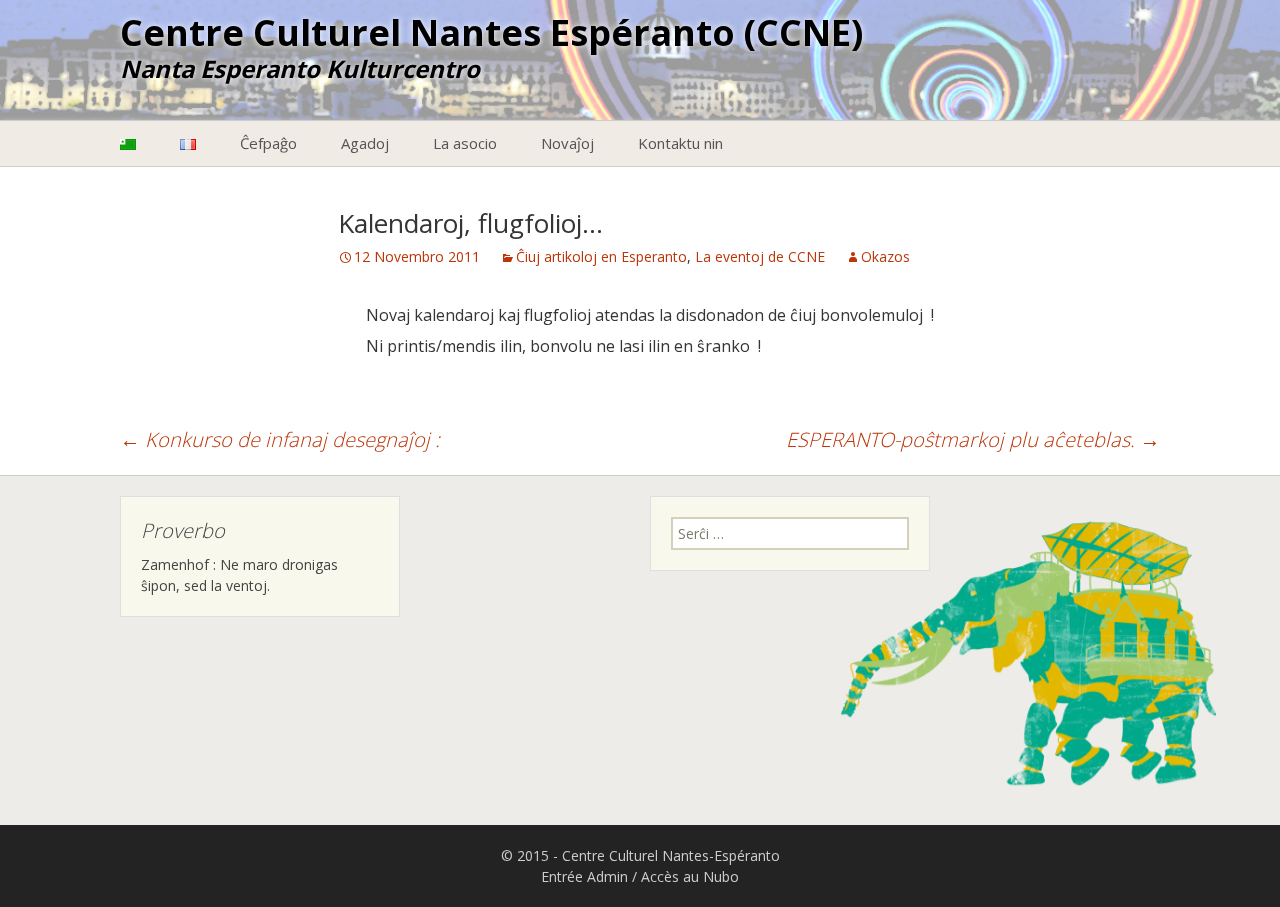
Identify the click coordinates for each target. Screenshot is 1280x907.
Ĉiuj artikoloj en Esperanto (601, 256)
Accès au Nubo (690, 876)
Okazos (885, 256)
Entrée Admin (584, 876)
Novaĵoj (567, 143)
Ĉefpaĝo (268, 143)
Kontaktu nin (680, 143)
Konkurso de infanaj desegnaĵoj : (280, 439)
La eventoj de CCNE (760, 256)
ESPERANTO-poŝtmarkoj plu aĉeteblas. (973, 439)
